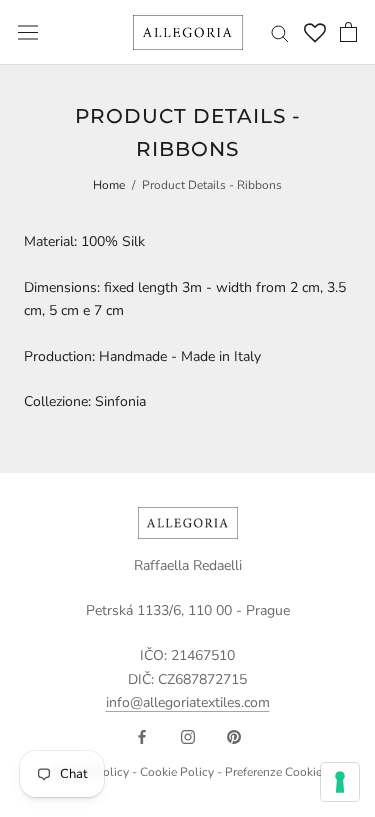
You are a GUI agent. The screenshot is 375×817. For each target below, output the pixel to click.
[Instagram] (188, 736)
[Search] (280, 32)
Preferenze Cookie (273, 772)
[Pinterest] (234, 736)
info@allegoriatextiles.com (188, 702)
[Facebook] (142, 736)
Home (109, 185)
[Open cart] (348, 32)
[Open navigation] (28, 32)
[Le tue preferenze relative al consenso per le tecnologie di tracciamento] (340, 782)
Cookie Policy (177, 772)
